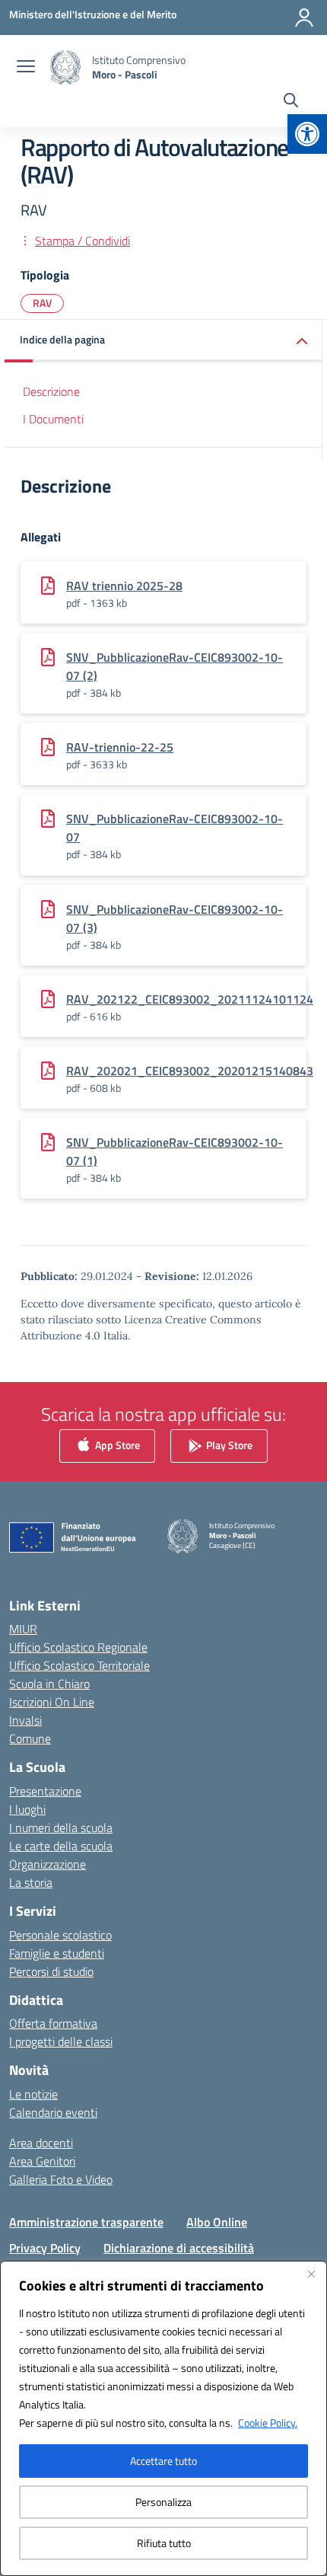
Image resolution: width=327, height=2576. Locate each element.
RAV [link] (42, 303)
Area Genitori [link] (42, 2161)
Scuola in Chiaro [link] (49, 1684)
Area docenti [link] (41, 2143)
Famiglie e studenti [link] (57, 1953)
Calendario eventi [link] (53, 2112)
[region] (163, 2418)
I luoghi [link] (27, 1809)
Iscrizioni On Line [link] (52, 1702)
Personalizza (163, 2502)
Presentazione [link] (45, 1791)
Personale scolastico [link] (60, 1935)
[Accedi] (304, 18)
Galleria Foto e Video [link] (61, 2179)
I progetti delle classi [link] (61, 2041)
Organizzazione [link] (48, 1864)
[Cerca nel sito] (291, 102)
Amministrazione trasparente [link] (86, 2222)
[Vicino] (311, 2274)
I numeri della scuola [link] (61, 1827)
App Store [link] (116, 1444)
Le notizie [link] (33, 2094)
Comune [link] (30, 1738)
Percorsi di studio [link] (51, 1971)
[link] (307, 134)
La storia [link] (31, 1882)
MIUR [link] (23, 1629)
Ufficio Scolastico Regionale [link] (78, 1647)
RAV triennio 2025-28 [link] (124, 586)
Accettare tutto (163, 2461)
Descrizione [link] (51, 391)
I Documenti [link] (53, 419)
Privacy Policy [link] (45, 2248)
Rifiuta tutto (164, 2543)
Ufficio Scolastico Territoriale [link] (79, 1665)
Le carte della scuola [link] (61, 1846)
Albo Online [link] (217, 2222)
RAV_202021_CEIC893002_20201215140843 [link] (190, 1071)
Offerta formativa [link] (53, 2023)
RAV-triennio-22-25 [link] (120, 747)
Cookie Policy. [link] (268, 2423)
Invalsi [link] (25, 1720)
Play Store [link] (228, 1444)
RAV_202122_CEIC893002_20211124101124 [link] (190, 999)
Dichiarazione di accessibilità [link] (179, 2248)
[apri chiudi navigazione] (26, 68)
